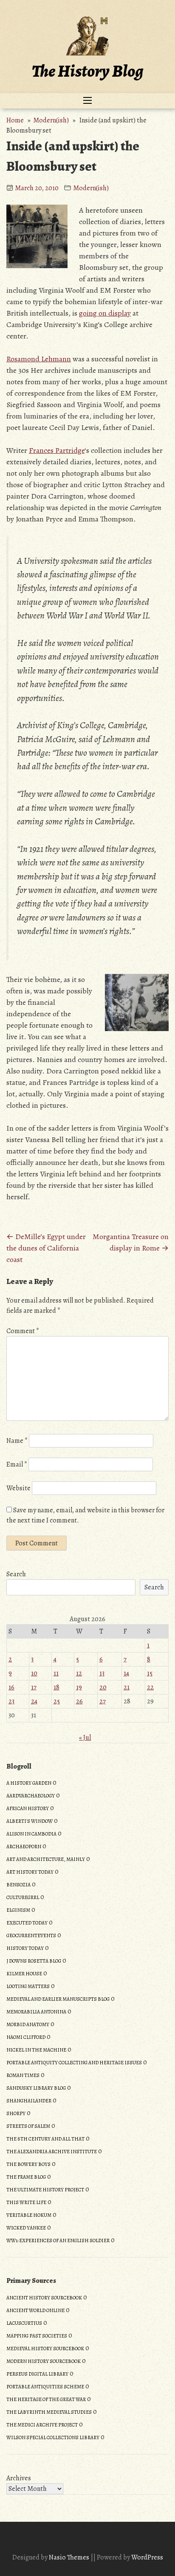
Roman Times (23, 2075)
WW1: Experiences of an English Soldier (58, 2240)
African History (28, 1808)
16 (11, 1687)
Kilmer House (24, 1974)
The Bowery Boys (28, 2164)
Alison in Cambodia (31, 1834)
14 (126, 1673)
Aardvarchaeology (31, 1796)
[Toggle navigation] (87, 101)
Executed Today (27, 1923)
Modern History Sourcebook (44, 2361)
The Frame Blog (26, 2177)
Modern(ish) (51, 120)
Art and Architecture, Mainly (46, 1859)
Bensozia (18, 1885)
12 (79, 1673)
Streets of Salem (28, 2126)
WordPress (147, 2557)
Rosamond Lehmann (39, 359)
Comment (23, 1331)
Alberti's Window (30, 1821)
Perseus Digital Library (37, 2374)
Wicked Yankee (26, 2228)
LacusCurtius (24, 2323)
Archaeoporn (24, 1847)
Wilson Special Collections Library (53, 2437)
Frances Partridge (57, 450)
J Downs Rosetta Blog (34, 1961)
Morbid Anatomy (28, 2024)
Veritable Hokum (29, 2215)
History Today (25, 1948)
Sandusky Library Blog (36, 2088)
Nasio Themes (70, 2557)
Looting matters (28, 1986)
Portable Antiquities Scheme (45, 2387)
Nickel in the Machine (36, 2050)
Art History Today (30, 1872)
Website (18, 1488)
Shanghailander (29, 2101)
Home (15, 120)
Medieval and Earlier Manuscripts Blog (58, 1999)
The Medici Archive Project (42, 2425)
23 (11, 1701)
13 (102, 1673)
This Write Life (26, 2202)
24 (34, 1701)
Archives (19, 2478)
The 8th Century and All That (45, 2139)
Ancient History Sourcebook (44, 2298)
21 (127, 1687)
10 (34, 1673)
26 (79, 1701)
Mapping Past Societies (37, 2336)
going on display (105, 313)
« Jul (85, 1738)
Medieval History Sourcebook (45, 2349)
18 (56, 1687)
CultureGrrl (23, 1897)
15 (150, 1673)
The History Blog (87, 71)
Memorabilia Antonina (36, 2012)
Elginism (18, 1910)
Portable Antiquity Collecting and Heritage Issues (74, 2063)
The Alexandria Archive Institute (52, 2152)
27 (103, 1701)
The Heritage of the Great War (46, 2399)
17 (34, 1687)
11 (56, 1673)
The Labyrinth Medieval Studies (49, 2412)
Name (17, 1441)
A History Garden (29, 1783)
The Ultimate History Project (45, 2190)
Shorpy (16, 2113)
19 (79, 1687)
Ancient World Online (35, 2310)
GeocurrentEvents (31, 1935)
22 (150, 1687)
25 (57, 1701)
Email (17, 1464)
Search (16, 1574)
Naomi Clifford (26, 2037)
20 (103, 1687)
